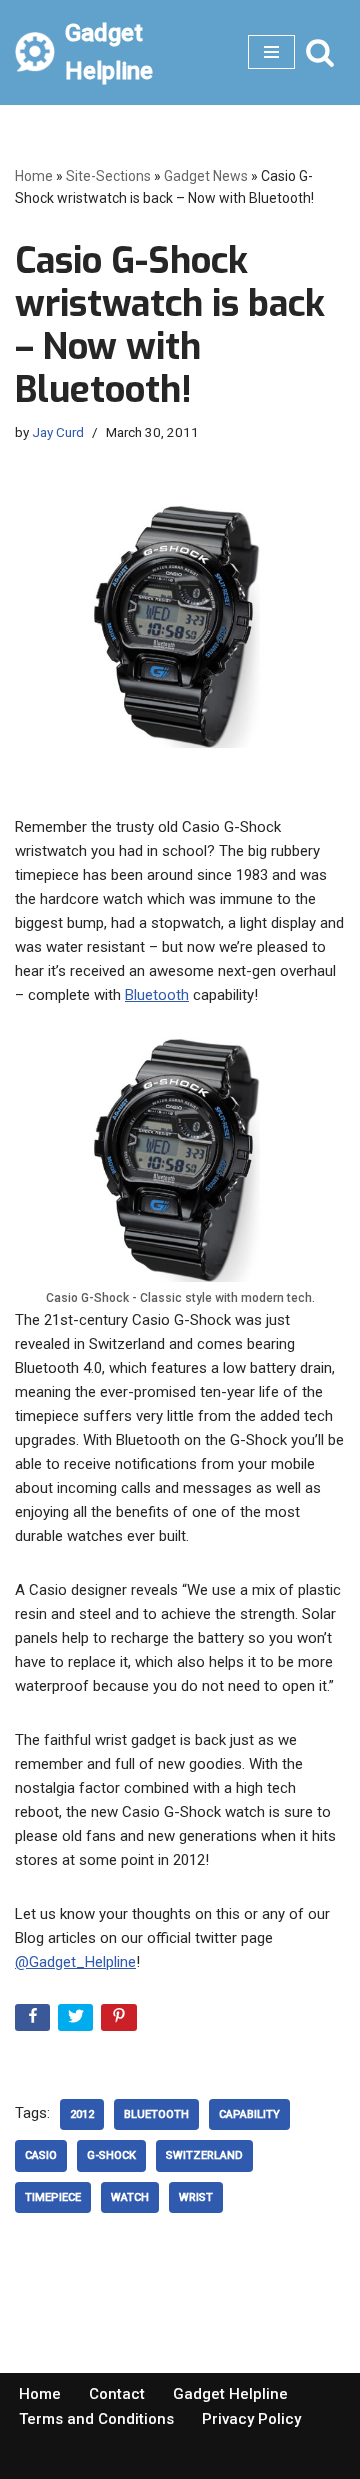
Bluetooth (157, 995)
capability (249, 2114)
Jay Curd (58, 432)
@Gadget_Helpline (75, 1962)
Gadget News (206, 176)
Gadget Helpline (230, 2394)
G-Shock (111, 2155)
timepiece (53, 2197)
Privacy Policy (251, 2419)
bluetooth (156, 2114)
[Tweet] (77, 2021)
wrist (196, 2197)
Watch (130, 2197)
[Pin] (120, 2021)
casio (41, 2155)
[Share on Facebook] (34, 2021)
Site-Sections (108, 176)
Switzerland (204, 2155)
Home (34, 176)
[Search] (320, 52)
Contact (117, 2394)
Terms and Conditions (96, 2419)
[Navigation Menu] (271, 52)
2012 (82, 2114)
